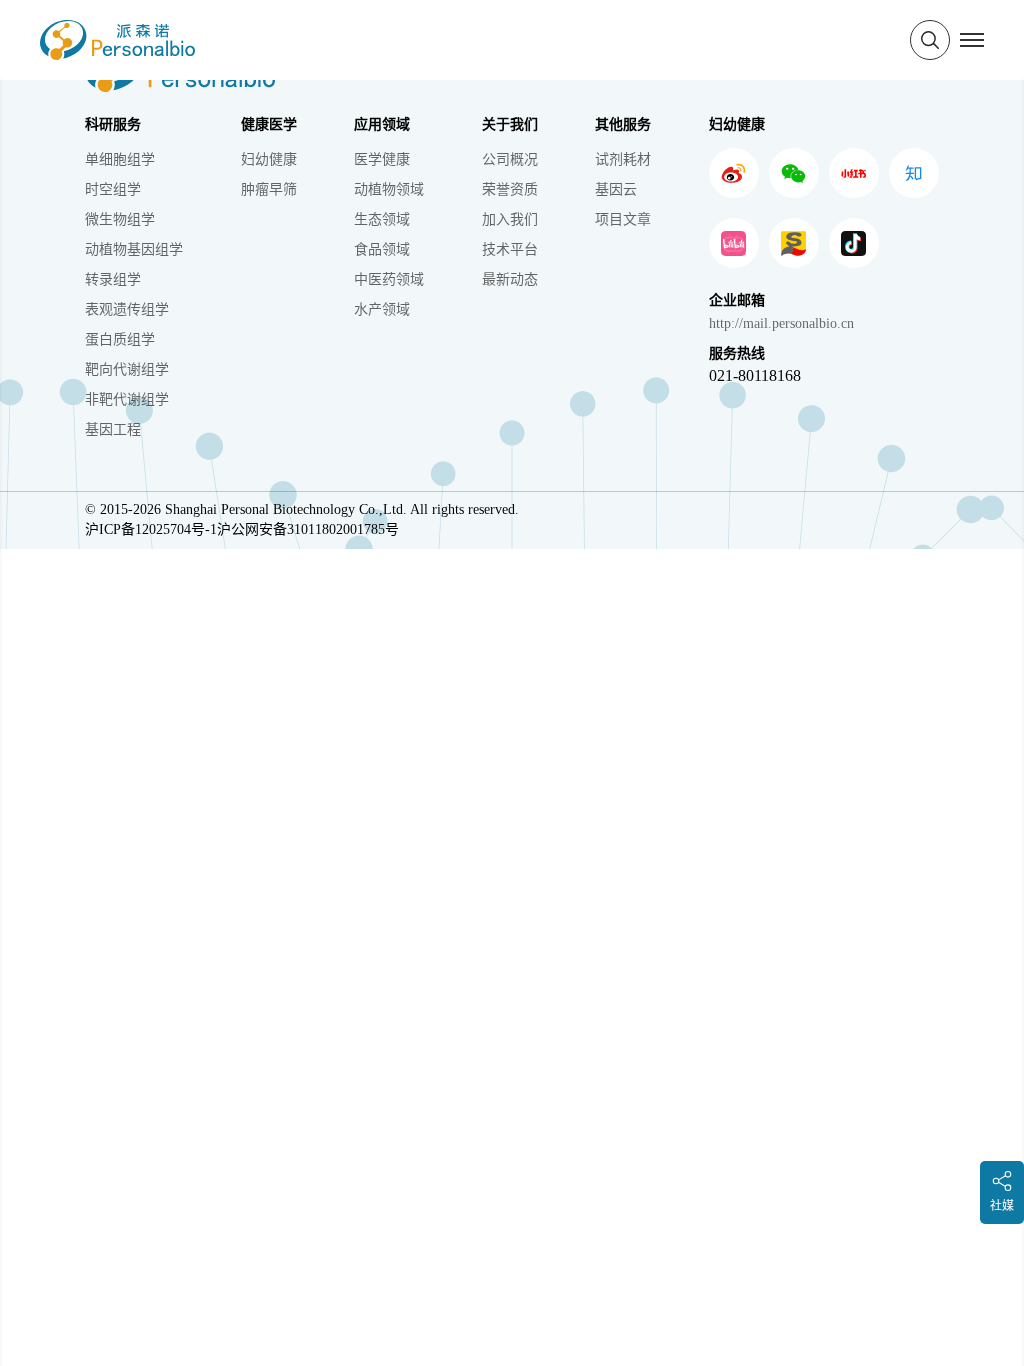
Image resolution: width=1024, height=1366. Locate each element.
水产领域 (382, 309)
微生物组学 (120, 219)
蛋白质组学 (120, 339)
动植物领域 (389, 189)
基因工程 (113, 429)
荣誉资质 (510, 189)
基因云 (616, 189)
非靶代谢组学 (127, 399)
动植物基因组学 (134, 249)
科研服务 (113, 124)
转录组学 (113, 279)
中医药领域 (389, 279)
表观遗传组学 (127, 309)
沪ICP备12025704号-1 (151, 529)
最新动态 (510, 279)
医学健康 (382, 159)
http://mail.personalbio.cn (781, 323)
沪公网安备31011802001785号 (308, 529)
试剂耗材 (623, 159)
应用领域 (382, 124)
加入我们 (510, 219)
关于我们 (510, 124)
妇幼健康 (269, 159)
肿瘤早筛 (269, 189)
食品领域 (382, 249)
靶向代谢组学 (127, 369)
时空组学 (113, 189)
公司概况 (510, 159)
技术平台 (510, 249)
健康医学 (269, 124)
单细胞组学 (120, 159)
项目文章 (623, 219)
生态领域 (382, 219)
